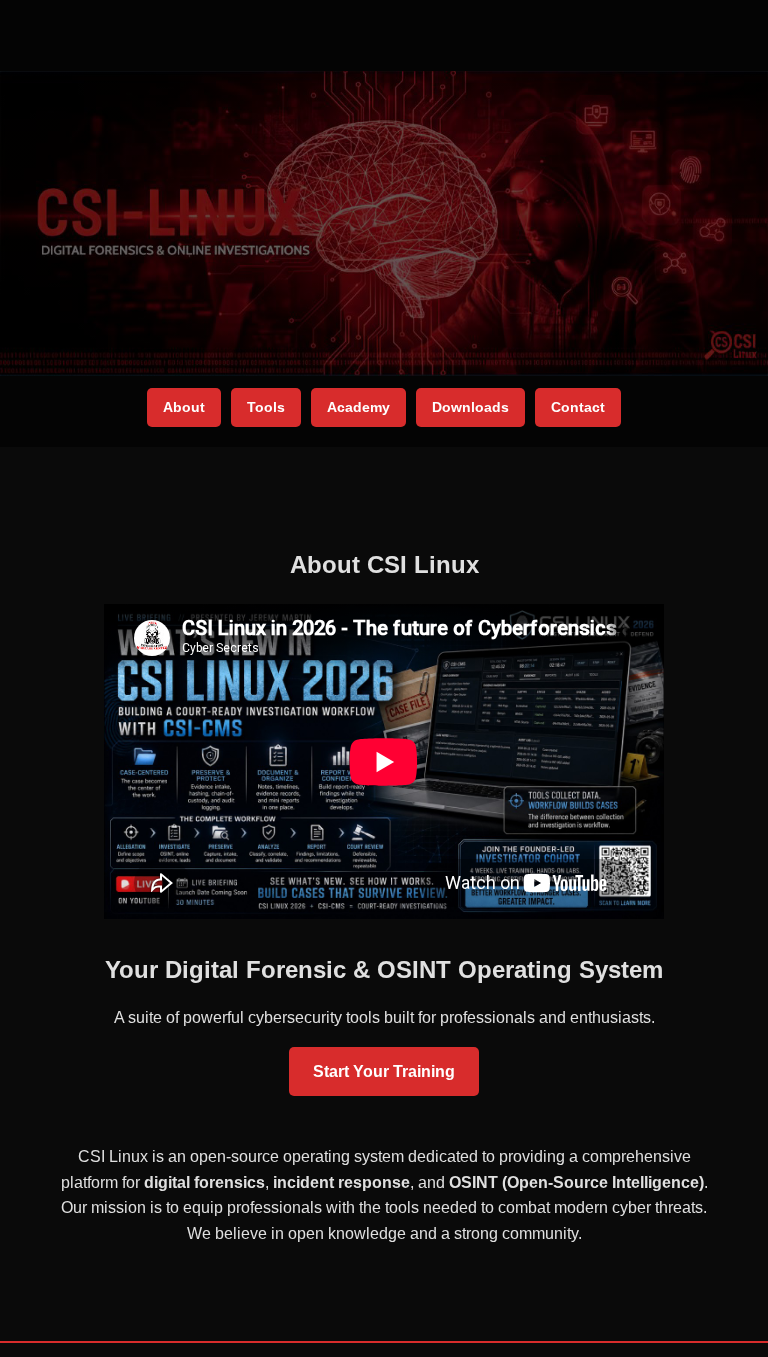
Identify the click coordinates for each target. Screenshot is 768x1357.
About (184, 407)
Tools (266, 407)
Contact (578, 407)
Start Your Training (384, 1071)
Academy (358, 407)
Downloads (470, 407)
